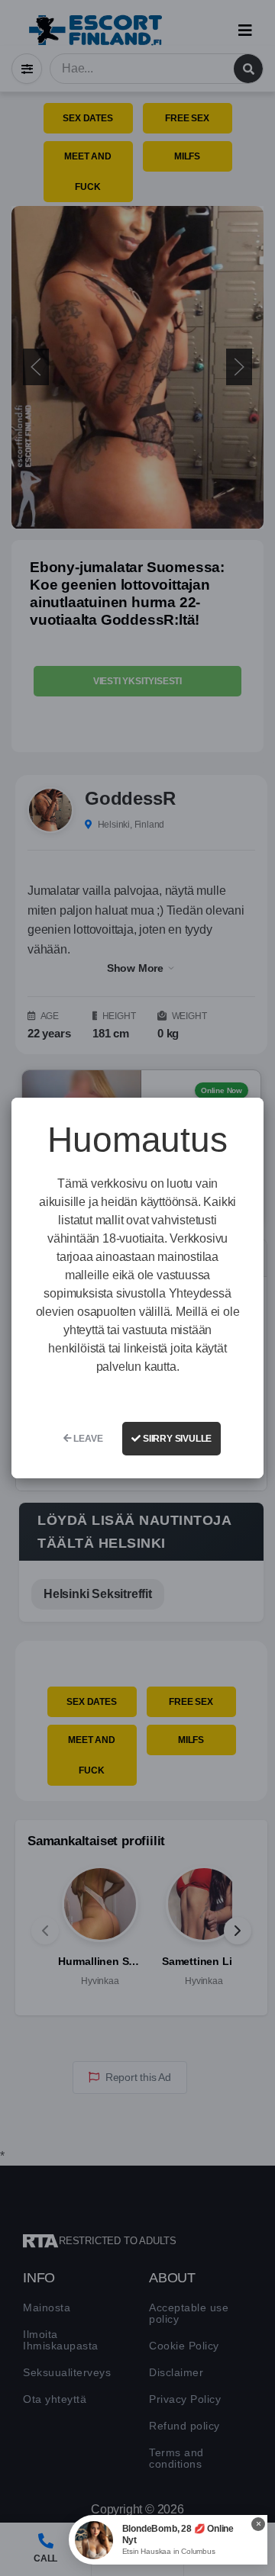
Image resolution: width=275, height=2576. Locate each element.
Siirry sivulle (176, 1439)
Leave (87, 1439)
